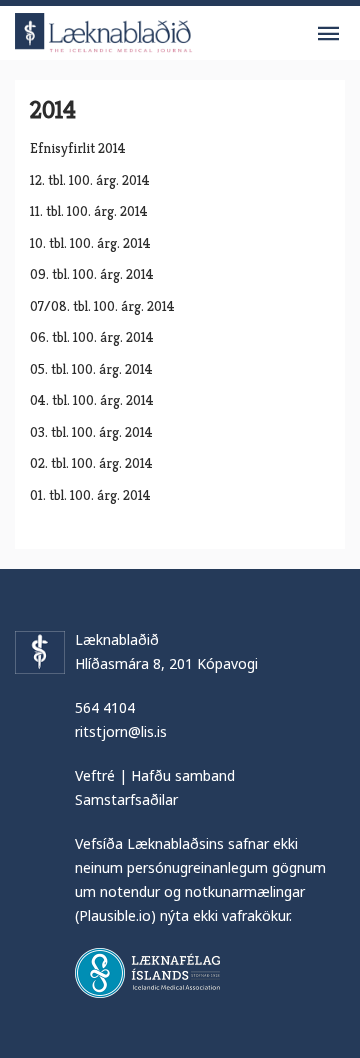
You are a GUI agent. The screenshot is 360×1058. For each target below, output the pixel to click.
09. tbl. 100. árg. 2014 (92, 274)
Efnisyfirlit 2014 (78, 148)
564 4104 (105, 707)
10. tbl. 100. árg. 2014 (90, 243)
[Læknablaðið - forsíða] (104, 29)
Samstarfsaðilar (126, 799)
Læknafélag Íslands (147, 973)
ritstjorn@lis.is (121, 731)
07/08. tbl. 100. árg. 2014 (102, 306)
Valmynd (328, 34)
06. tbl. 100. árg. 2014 (92, 337)
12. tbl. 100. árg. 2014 (90, 180)
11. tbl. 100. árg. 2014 (89, 211)
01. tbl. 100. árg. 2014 (90, 495)
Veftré (95, 775)
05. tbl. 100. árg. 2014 (91, 369)
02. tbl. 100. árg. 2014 (91, 463)
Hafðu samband (183, 775)
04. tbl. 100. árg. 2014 (92, 400)
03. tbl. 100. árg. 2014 (91, 432)
